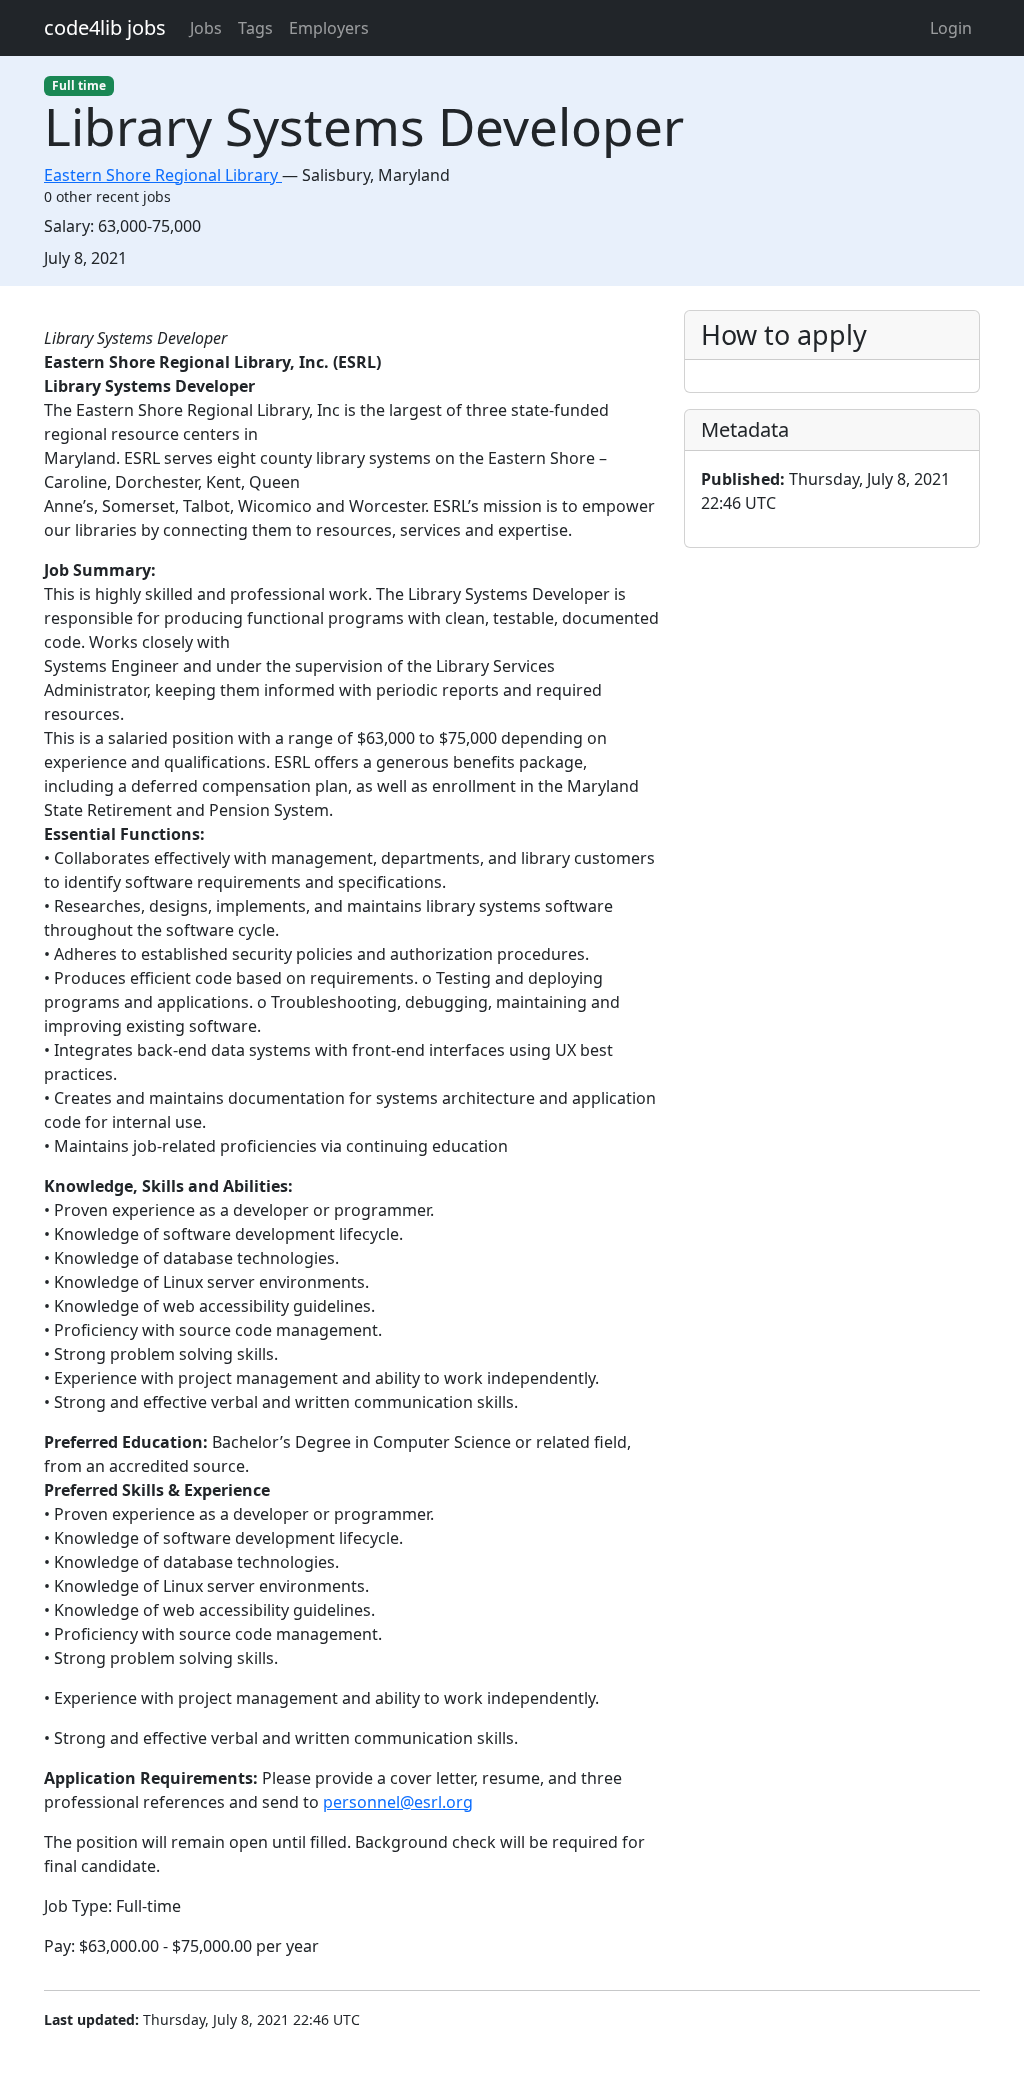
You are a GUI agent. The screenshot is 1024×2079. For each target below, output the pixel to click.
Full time (79, 85)
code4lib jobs (105, 27)
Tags (255, 28)
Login (951, 28)
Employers (329, 28)
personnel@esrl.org (398, 1802)
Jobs (206, 28)
